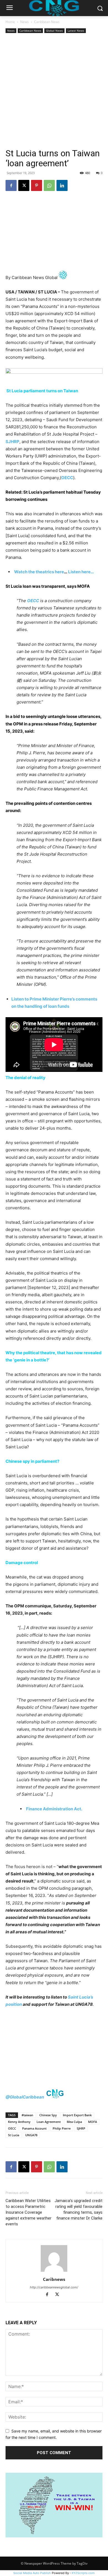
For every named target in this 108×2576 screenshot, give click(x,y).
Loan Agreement (49, 2122)
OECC (12, 2128)
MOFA (92, 2122)
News (25, 22)
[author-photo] (54, 2272)
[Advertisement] (54, 91)
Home (10, 22)
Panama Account (34, 2128)
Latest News (76, 31)
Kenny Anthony (19, 2122)
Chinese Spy (48, 2115)
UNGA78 (31, 2135)
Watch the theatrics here (39, 572)
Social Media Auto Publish (32, 2573)
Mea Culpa (74, 2122)
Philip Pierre (62, 2128)
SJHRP (81, 2128)
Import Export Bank (77, 2115)
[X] (24, 185)
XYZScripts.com (83, 2573)
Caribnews (54, 2279)
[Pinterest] (37, 185)
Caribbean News (47, 22)
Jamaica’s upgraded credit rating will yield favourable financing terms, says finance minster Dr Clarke (79, 2209)
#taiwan (27, 2115)
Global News (54, 31)
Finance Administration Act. (54, 1809)
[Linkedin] (62, 185)
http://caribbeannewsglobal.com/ (54, 2287)
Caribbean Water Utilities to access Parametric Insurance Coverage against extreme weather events (29, 2212)
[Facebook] (11, 185)
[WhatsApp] (49, 185)
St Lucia (14, 2135)
